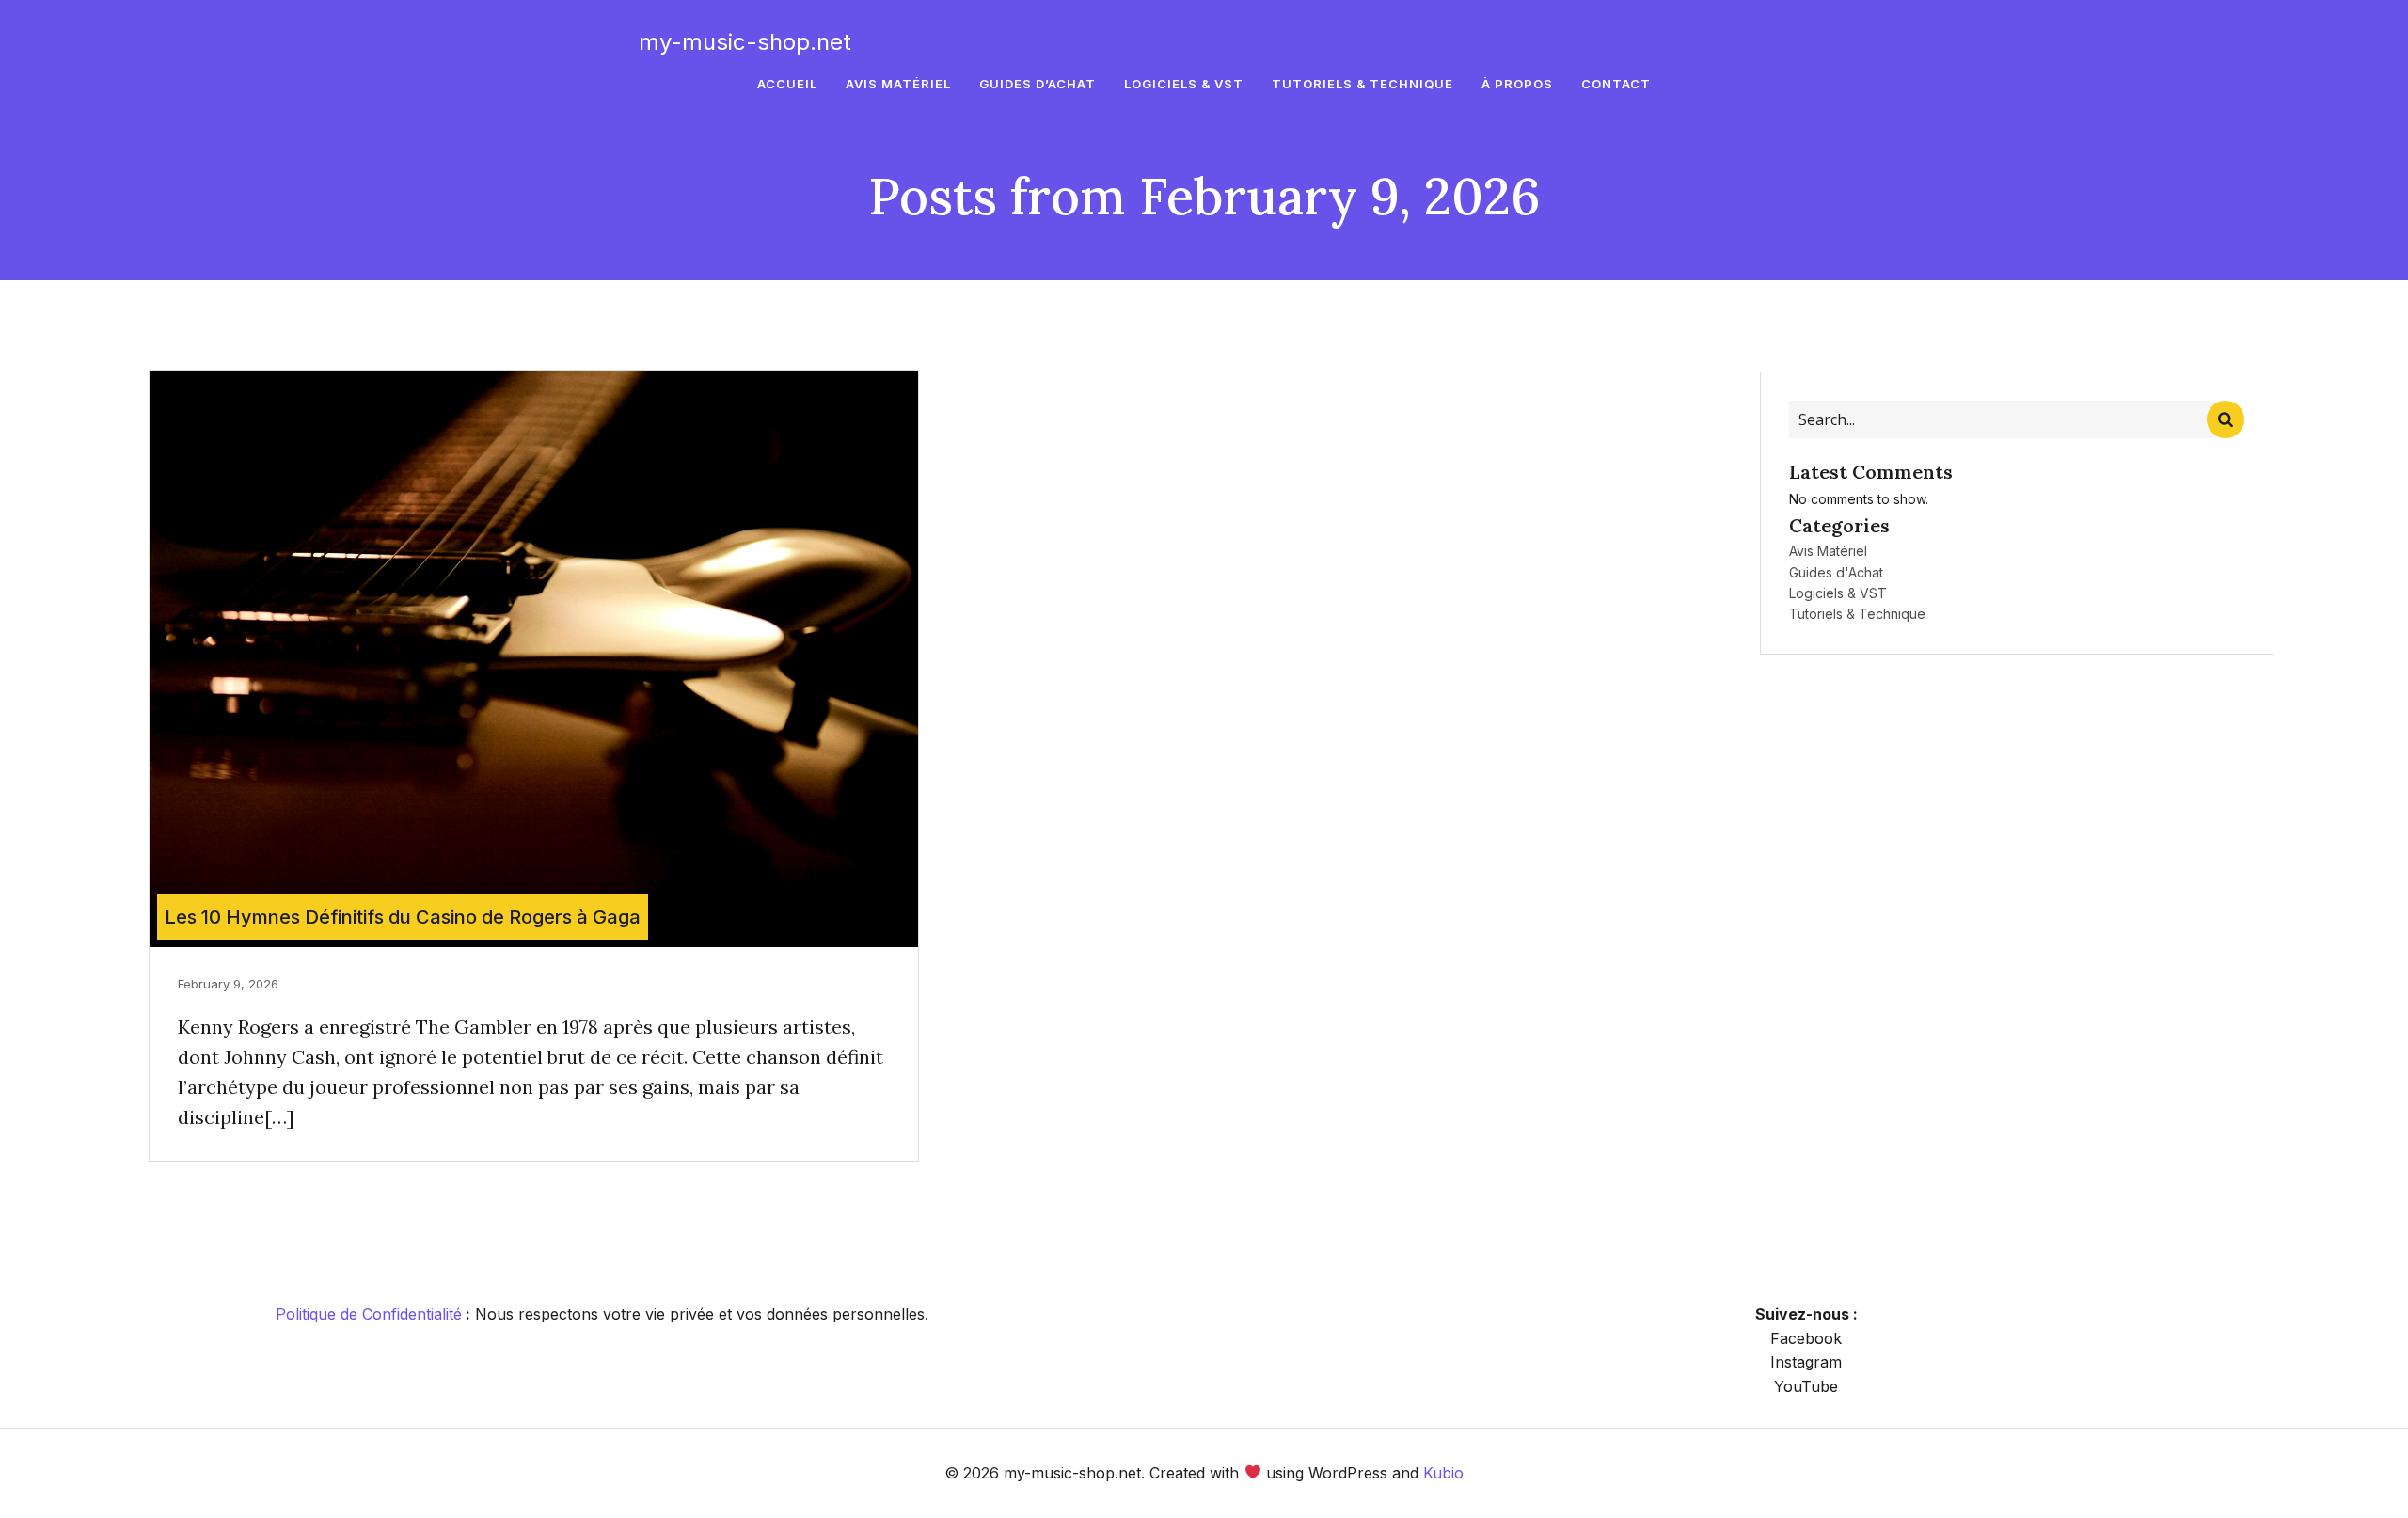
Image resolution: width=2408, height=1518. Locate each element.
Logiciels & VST (1184, 84)
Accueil (787, 84)
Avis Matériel (898, 84)
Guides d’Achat (1038, 84)
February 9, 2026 (228, 984)
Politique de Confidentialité (369, 1314)
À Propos (1517, 84)
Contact (1616, 84)
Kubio (1443, 1473)
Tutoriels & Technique (1362, 84)
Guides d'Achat (1836, 572)
